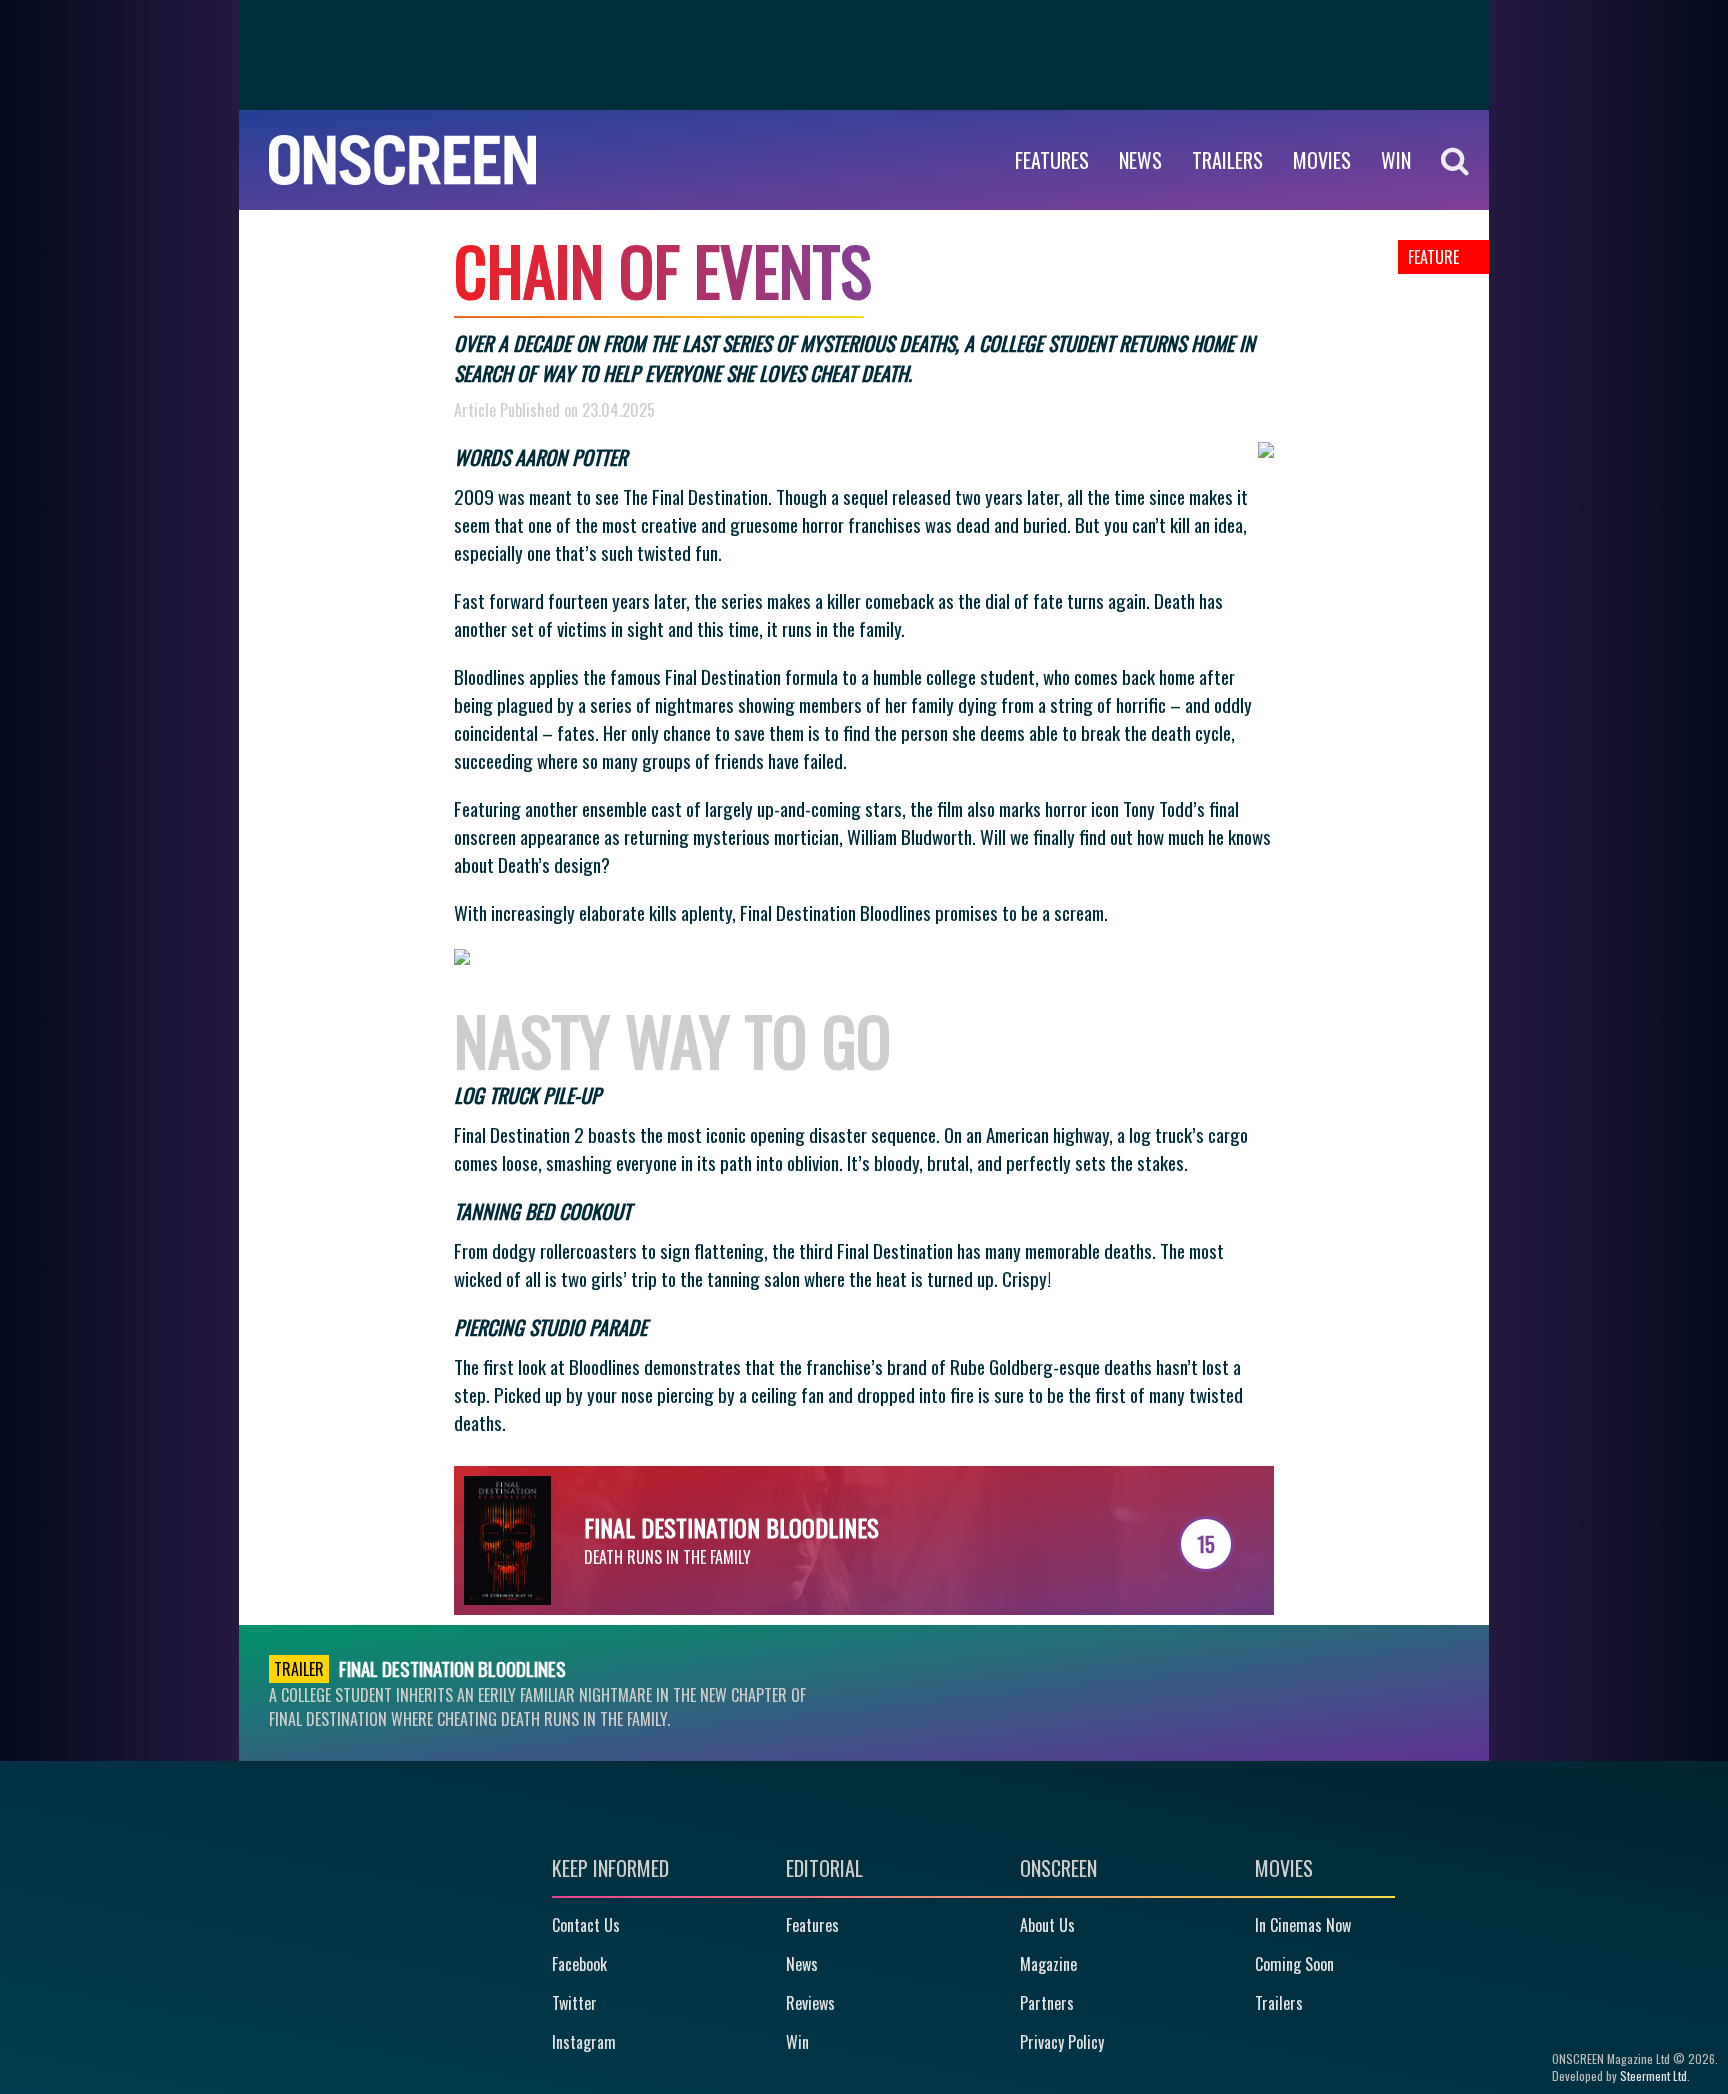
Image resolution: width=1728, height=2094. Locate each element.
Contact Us (586, 1925)
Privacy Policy (1062, 2042)
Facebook (579, 1964)
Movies (1322, 160)
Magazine (1048, 1964)
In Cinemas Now (1303, 1925)
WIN (1396, 160)
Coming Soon (1294, 1964)
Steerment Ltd (1653, 2075)
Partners (1047, 2003)
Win (797, 2042)
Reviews (810, 2003)
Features (1052, 160)
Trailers (1227, 160)
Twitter (574, 2003)
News (1140, 160)
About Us (1047, 1925)
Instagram (584, 2042)
